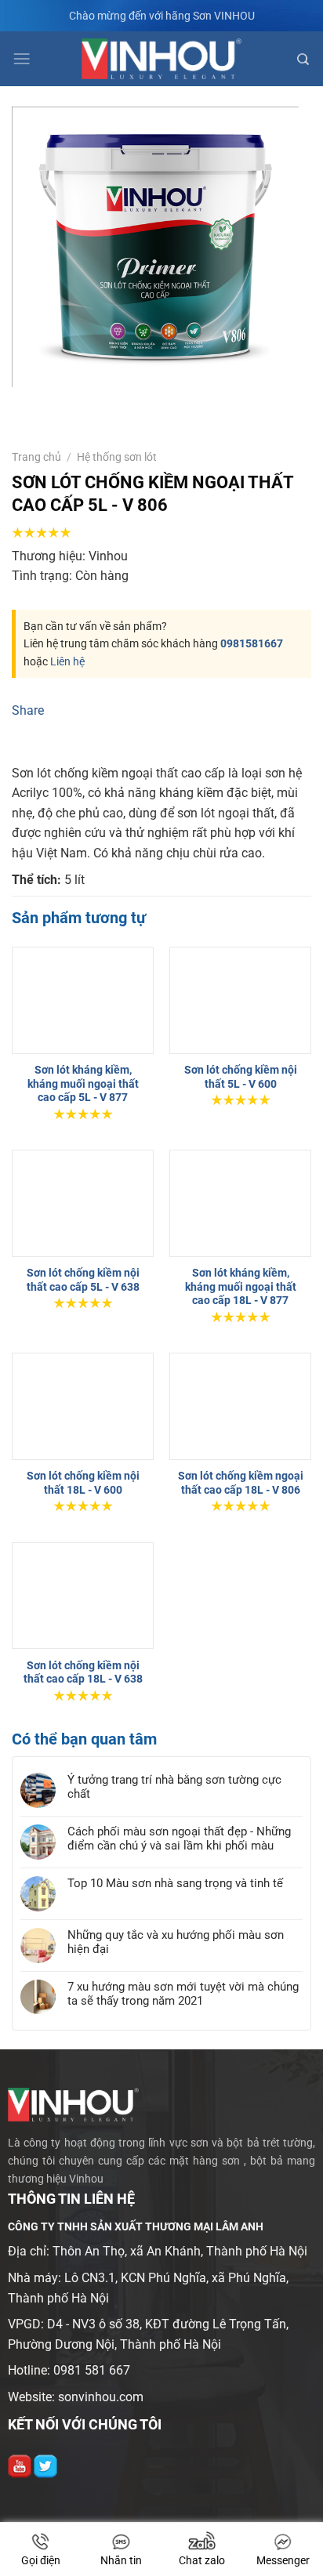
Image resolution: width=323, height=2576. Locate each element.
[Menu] (22, 59)
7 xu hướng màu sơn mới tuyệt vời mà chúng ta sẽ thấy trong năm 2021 (183, 2134)
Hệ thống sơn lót (117, 457)
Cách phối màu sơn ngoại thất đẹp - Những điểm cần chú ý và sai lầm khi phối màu (179, 1980)
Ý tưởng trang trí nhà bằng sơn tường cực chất (174, 1928)
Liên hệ (67, 661)
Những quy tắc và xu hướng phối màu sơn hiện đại (176, 2082)
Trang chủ (36, 457)
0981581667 (252, 643)
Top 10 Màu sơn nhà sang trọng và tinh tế (175, 2023)
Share (28, 710)
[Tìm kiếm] (303, 59)
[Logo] (162, 59)
